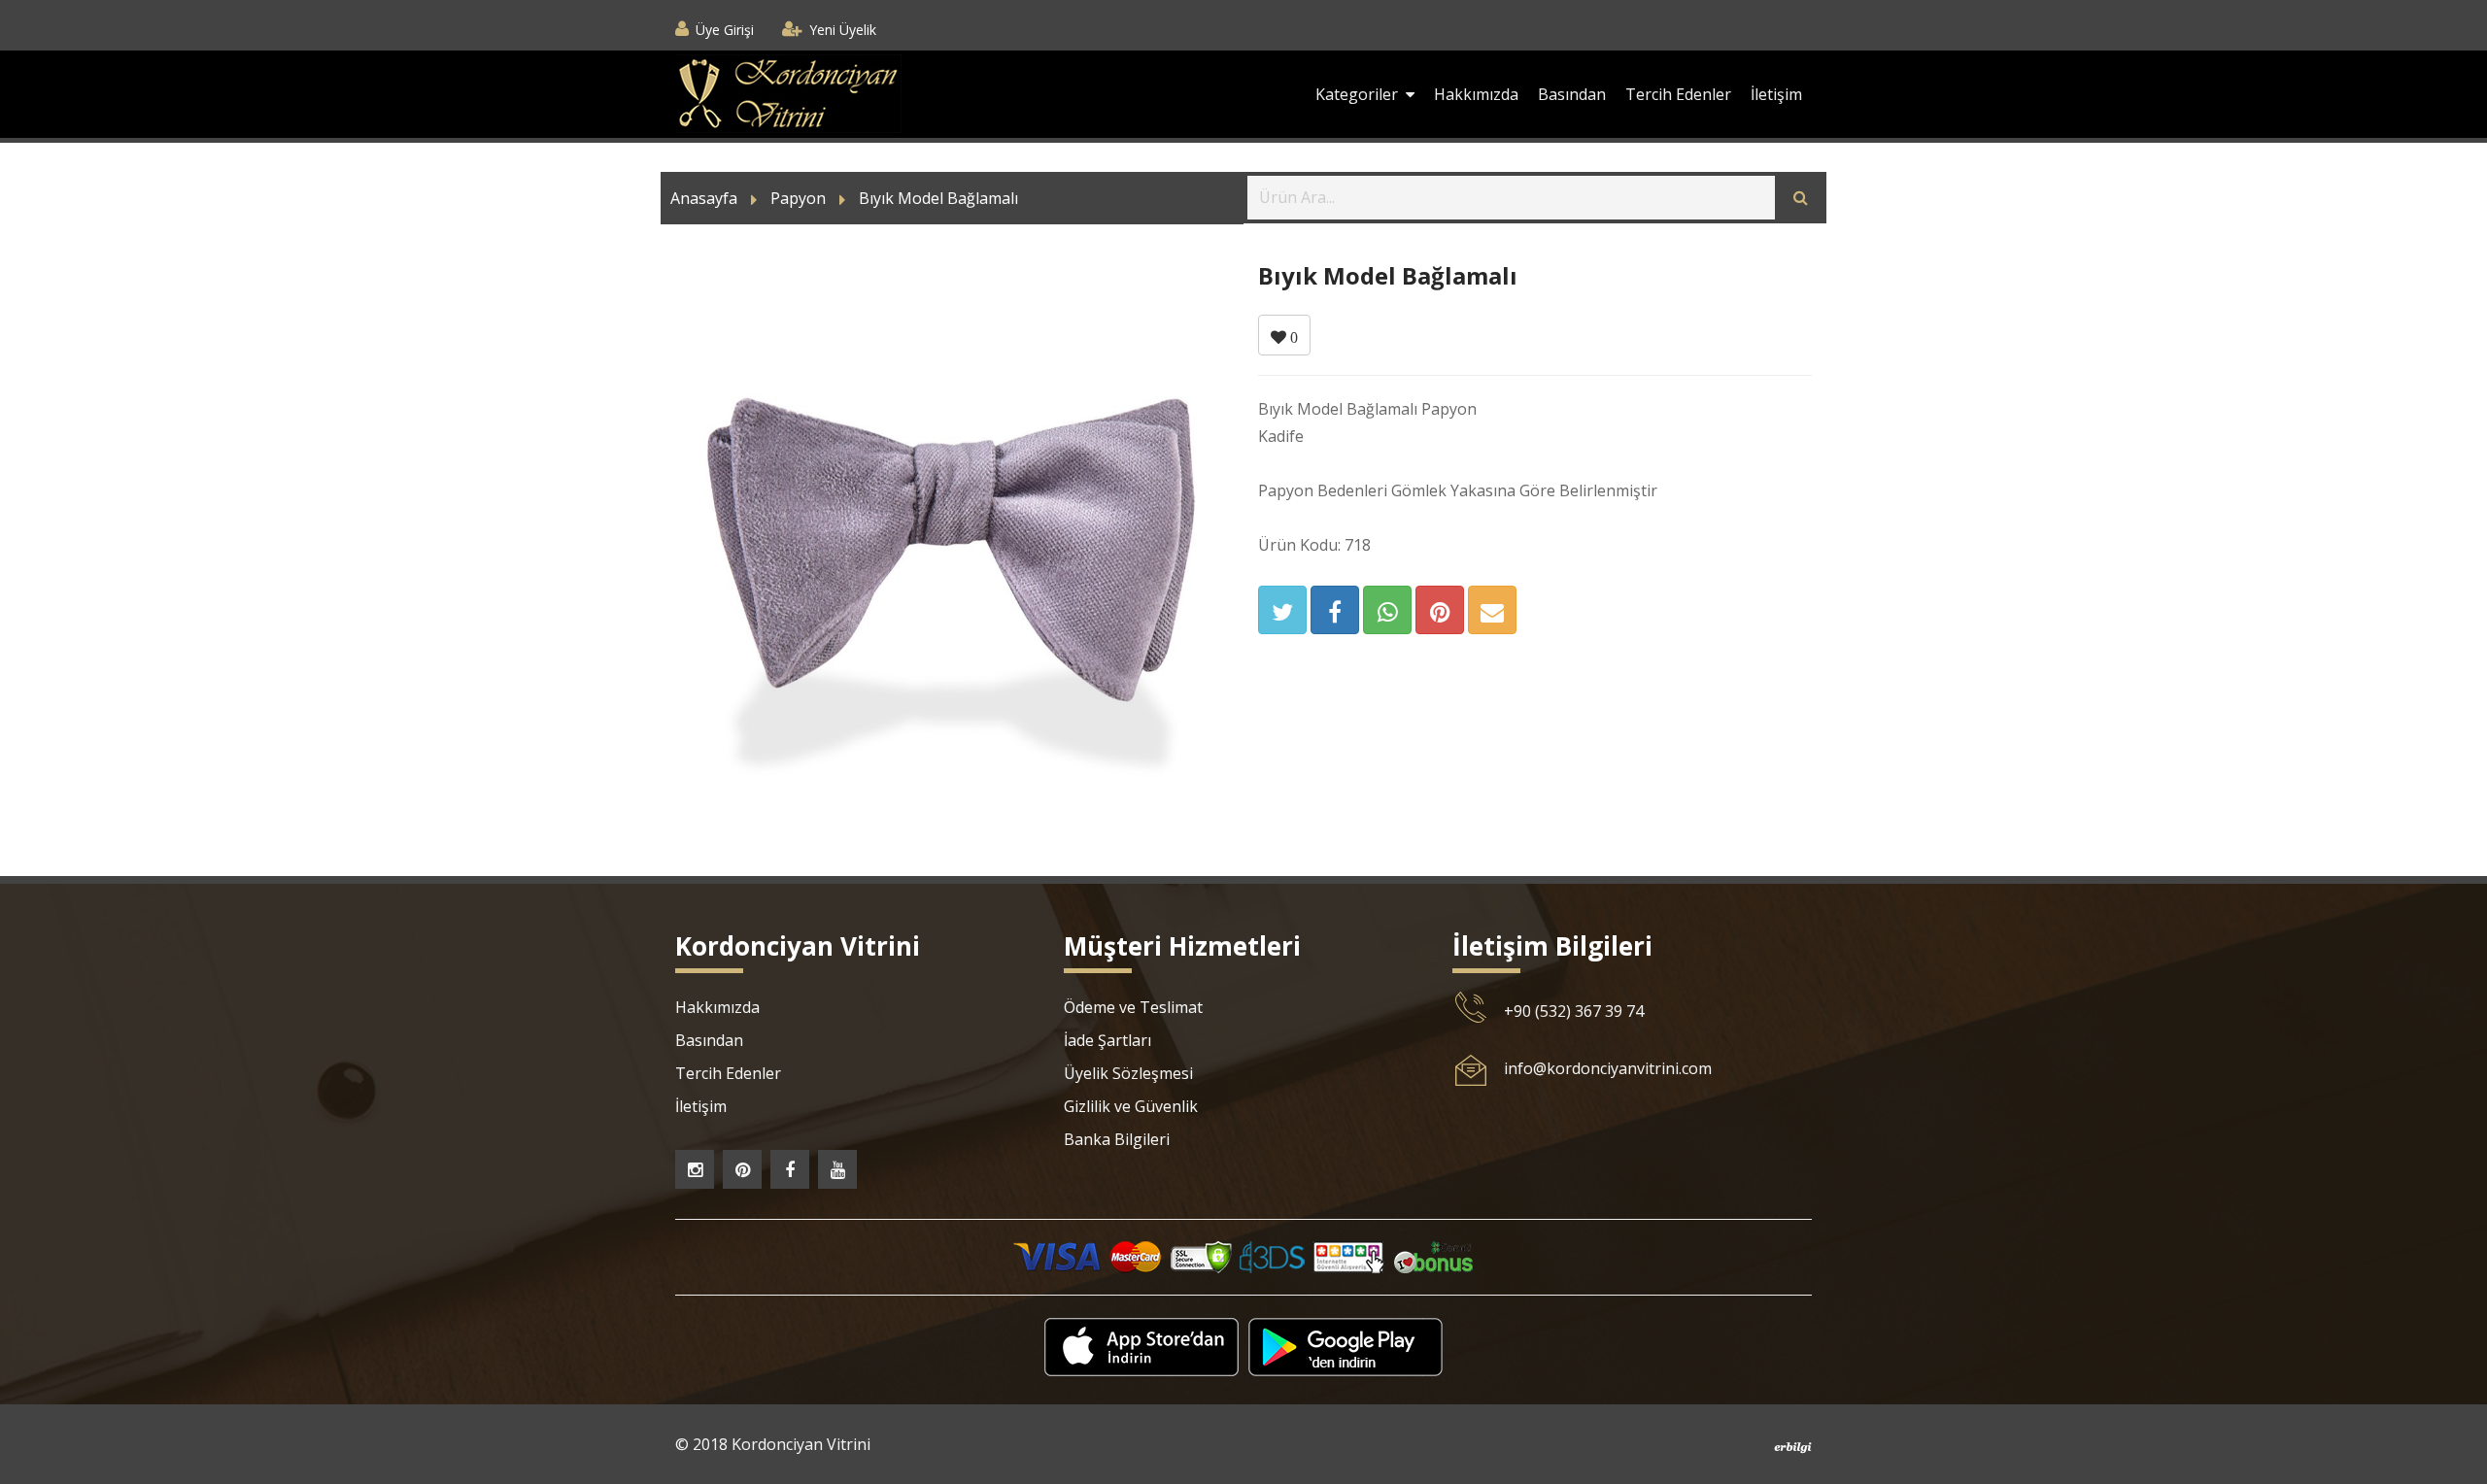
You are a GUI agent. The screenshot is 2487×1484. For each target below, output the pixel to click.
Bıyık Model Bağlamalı (938, 198)
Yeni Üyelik (843, 30)
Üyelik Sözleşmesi (1128, 1073)
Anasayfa (704, 198)
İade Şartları (1107, 1040)
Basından (1572, 94)
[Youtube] (837, 1169)
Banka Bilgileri (1117, 1139)
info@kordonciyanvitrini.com (1608, 1068)
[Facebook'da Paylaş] (1335, 610)
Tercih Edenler (1678, 94)
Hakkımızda (1476, 94)
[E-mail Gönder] (1492, 610)
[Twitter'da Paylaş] (1282, 610)
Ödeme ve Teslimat (1133, 1007)
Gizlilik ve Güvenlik (1131, 1106)
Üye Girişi (725, 30)
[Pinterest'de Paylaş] (1440, 610)
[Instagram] (695, 1169)
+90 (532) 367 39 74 (1574, 1011)
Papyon (798, 198)
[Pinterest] (742, 1169)
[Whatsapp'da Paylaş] (1387, 610)
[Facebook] (790, 1169)
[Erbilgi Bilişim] (1793, 1446)
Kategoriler (1361, 94)
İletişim (1776, 94)
